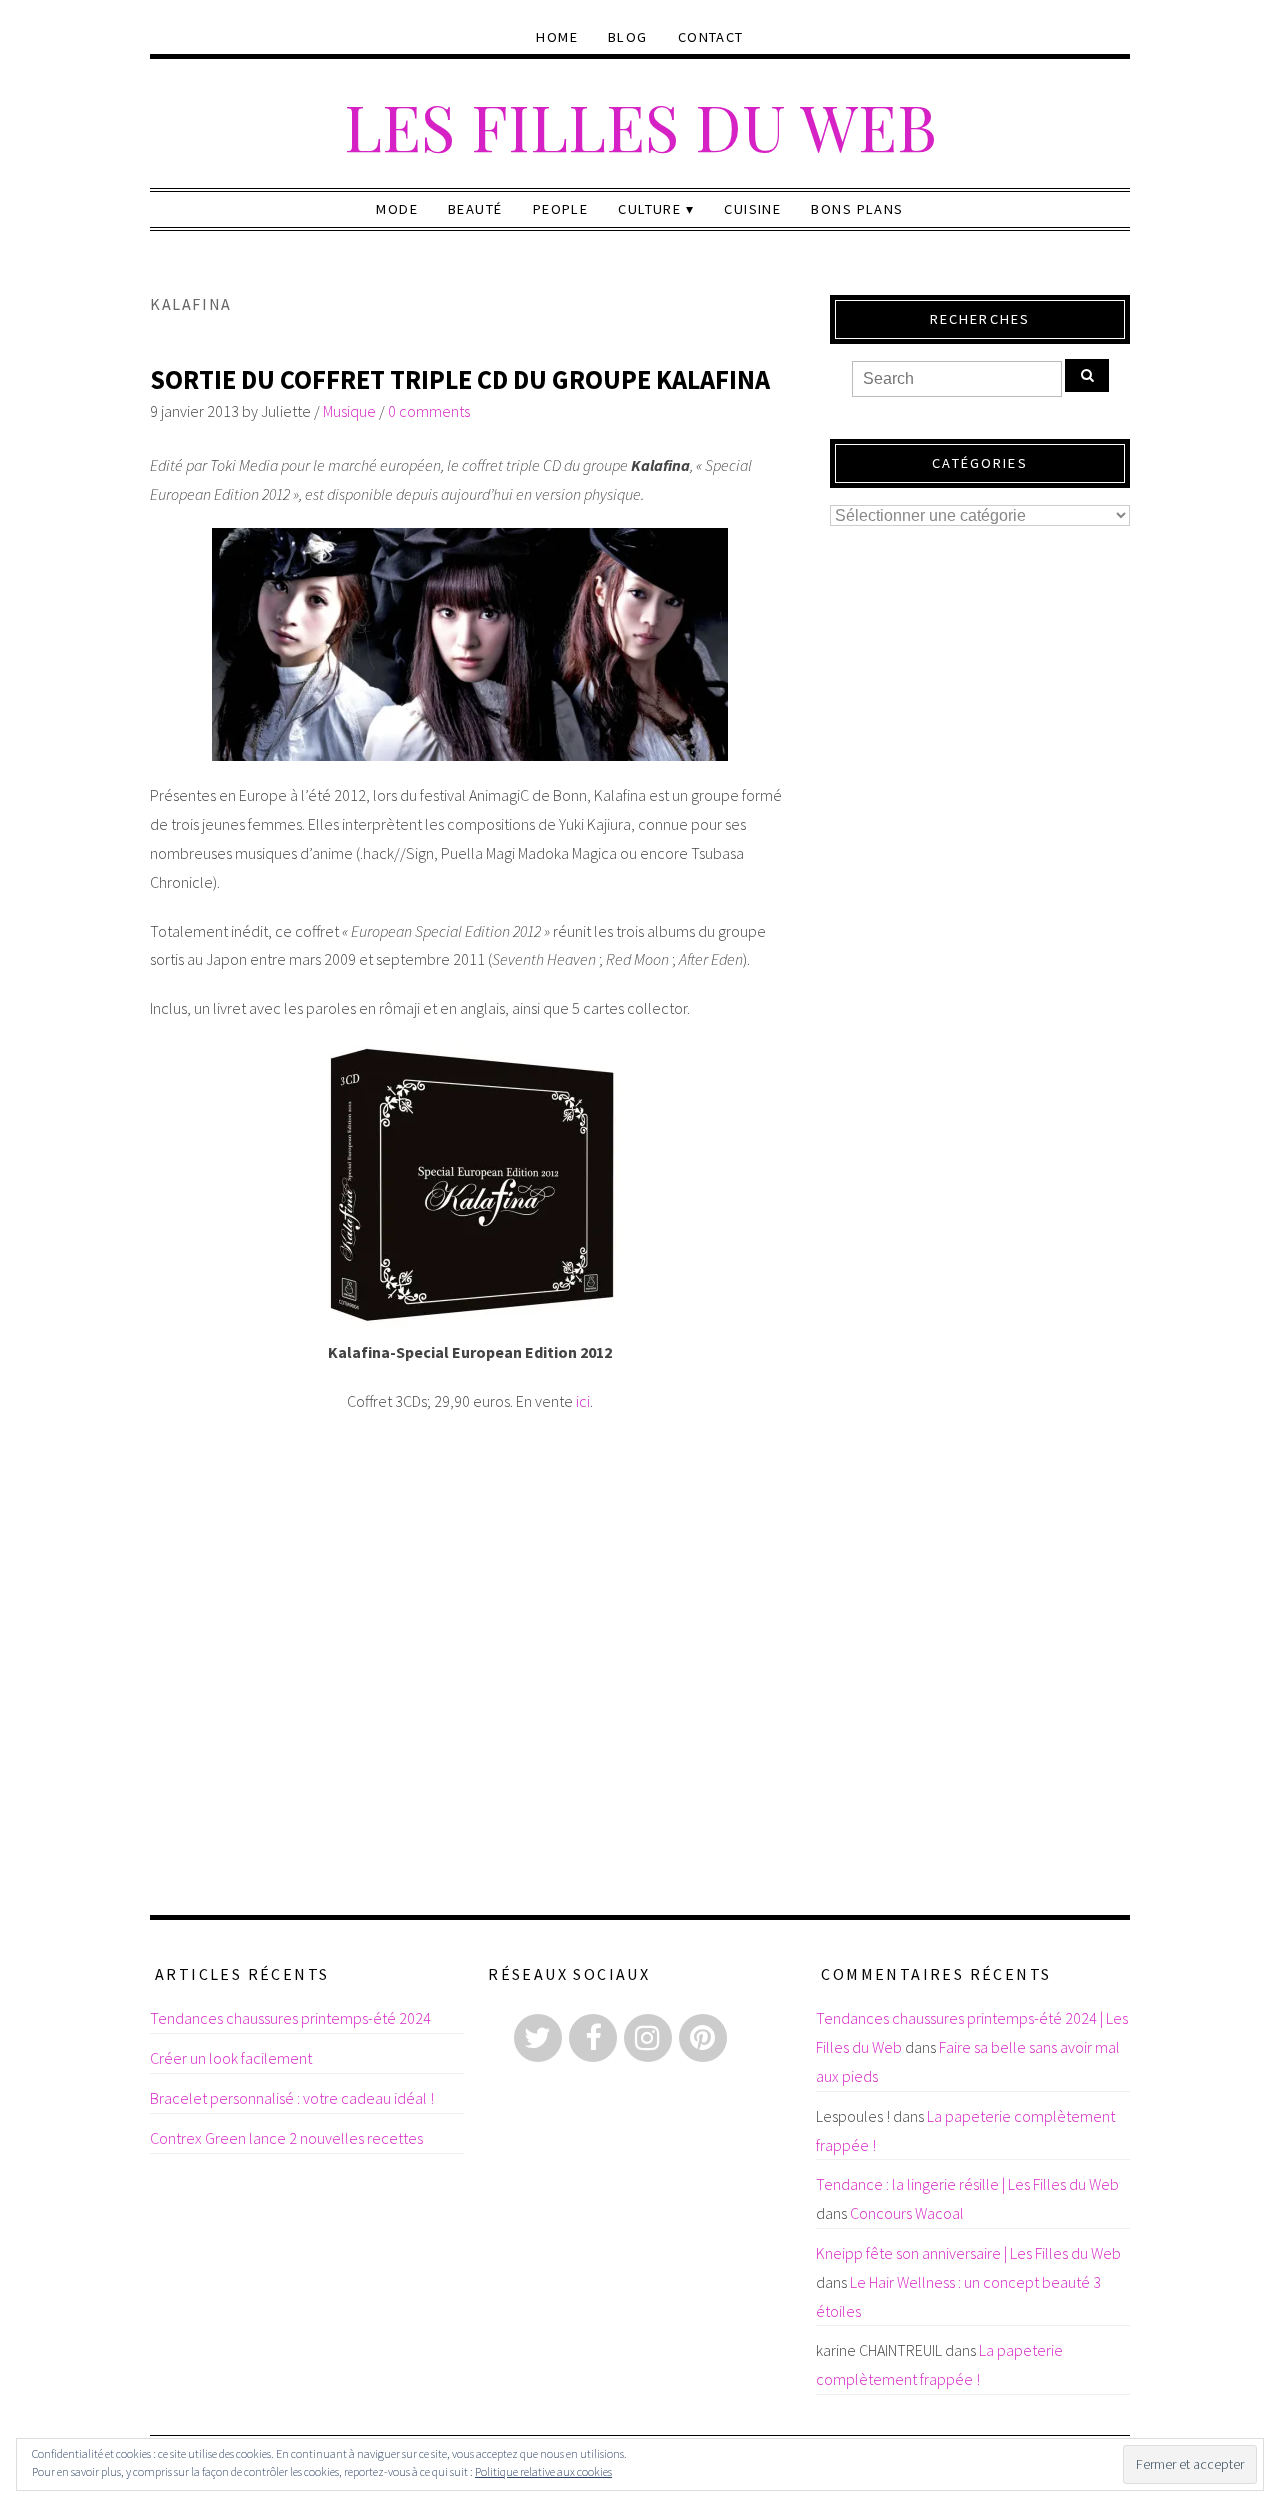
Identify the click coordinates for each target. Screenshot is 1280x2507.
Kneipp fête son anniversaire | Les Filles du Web (968, 2253)
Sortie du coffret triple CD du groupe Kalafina (460, 379)
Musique (349, 411)
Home (557, 37)
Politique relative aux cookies (543, 2471)
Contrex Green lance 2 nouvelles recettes (286, 2138)
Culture (649, 209)
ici (583, 1401)
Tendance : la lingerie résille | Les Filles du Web (967, 2184)
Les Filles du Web (640, 125)
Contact (711, 37)
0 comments (429, 411)
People (561, 209)
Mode (397, 209)
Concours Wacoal (907, 2213)
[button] (470, 644)
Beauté (475, 209)
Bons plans (857, 209)
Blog (628, 37)
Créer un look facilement (231, 2058)
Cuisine (752, 209)
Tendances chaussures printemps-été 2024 (290, 2018)
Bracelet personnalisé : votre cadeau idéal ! (292, 2098)
